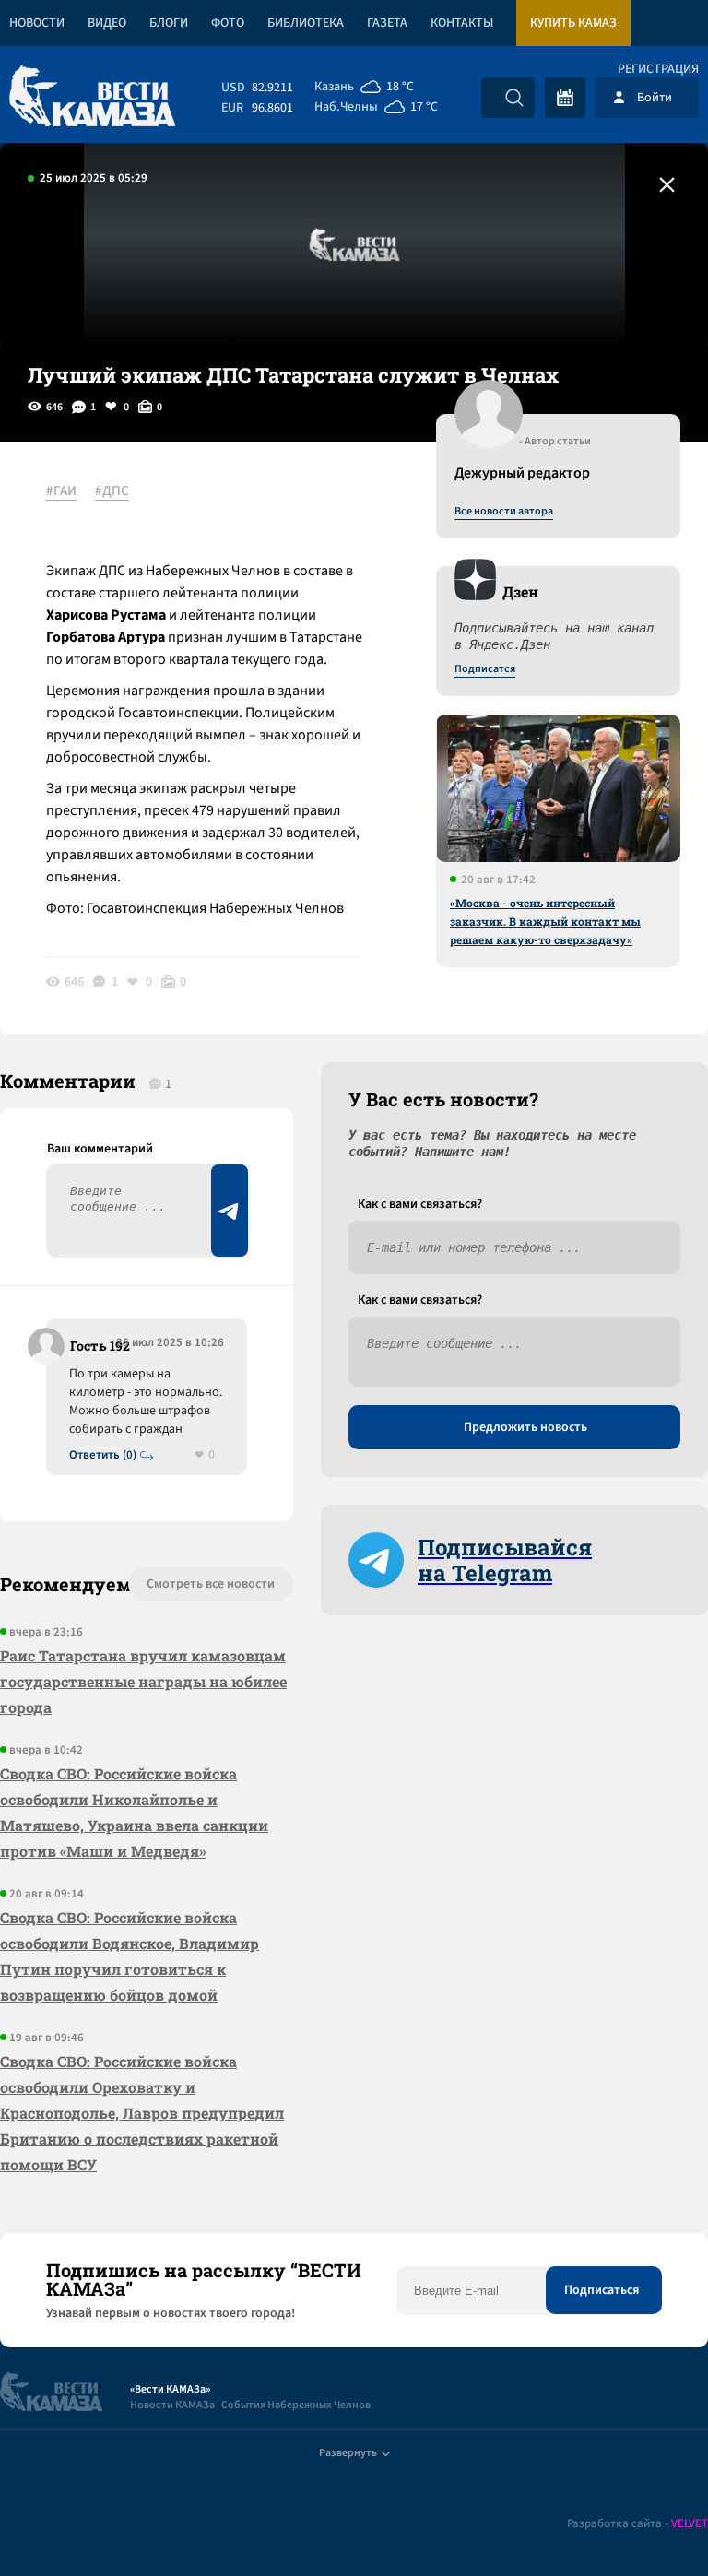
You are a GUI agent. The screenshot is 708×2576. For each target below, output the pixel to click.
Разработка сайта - (637, 2524)
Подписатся (485, 669)
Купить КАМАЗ (573, 23)
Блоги (169, 23)
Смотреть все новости (211, 1584)
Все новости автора (504, 512)
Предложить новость (525, 1427)
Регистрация (658, 69)
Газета (387, 23)
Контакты (462, 23)
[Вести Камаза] (92, 97)
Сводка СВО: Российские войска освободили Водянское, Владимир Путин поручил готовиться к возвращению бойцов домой (130, 1956)
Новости (37, 23)
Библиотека (306, 23)
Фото (228, 23)
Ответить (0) (103, 1455)
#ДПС (112, 491)
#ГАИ (61, 491)
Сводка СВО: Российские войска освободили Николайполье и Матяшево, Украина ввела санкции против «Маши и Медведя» (134, 1812)
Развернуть (348, 2453)
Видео (107, 23)
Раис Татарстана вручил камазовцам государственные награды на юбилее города (143, 1681)
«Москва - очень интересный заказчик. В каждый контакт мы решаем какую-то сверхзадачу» (545, 921)
